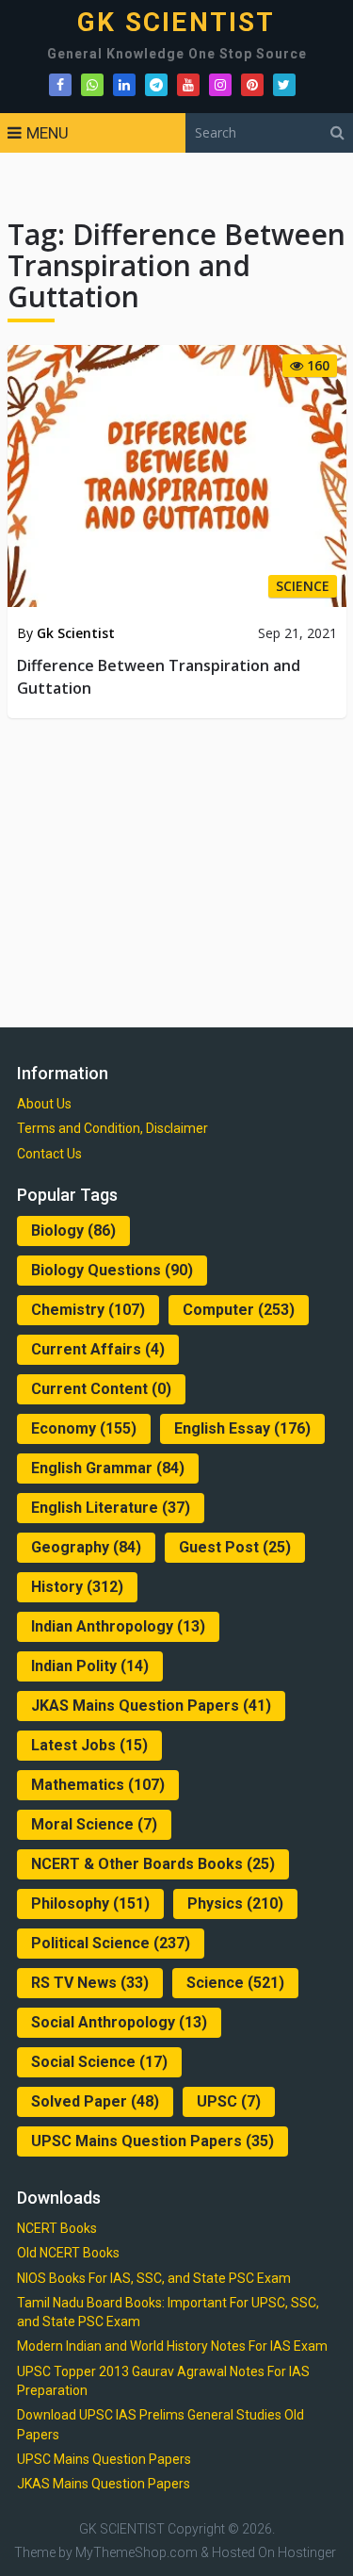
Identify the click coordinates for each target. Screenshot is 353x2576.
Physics (235, 1903)
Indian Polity (90, 1666)
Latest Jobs (89, 1745)
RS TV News (90, 1983)
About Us (44, 1104)
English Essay (242, 1428)
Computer (239, 1310)
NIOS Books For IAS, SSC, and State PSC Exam (154, 2278)
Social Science (99, 2062)
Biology (73, 1231)
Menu (48, 133)
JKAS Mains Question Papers (151, 1706)
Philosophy (90, 1903)
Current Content (101, 1389)
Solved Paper (95, 2101)
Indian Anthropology (118, 1626)
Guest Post (235, 1547)
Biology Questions (112, 1270)
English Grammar (108, 1468)
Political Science (111, 1943)
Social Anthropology (119, 2022)
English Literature (111, 1508)
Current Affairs (98, 1349)
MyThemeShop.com (136, 2552)
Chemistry (88, 1310)
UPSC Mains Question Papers (152, 2141)
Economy (84, 1428)
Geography (86, 1547)
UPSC (229, 2101)
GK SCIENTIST (176, 23)
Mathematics (98, 1785)
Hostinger (307, 2552)
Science (235, 1983)
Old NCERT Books (68, 2253)
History (77, 1587)
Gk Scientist (76, 633)
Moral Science (94, 1824)
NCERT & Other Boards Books (153, 1864)
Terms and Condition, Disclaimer (112, 1128)
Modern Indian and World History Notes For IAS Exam (172, 2346)
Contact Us (49, 1154)
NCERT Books (57, 2228)
